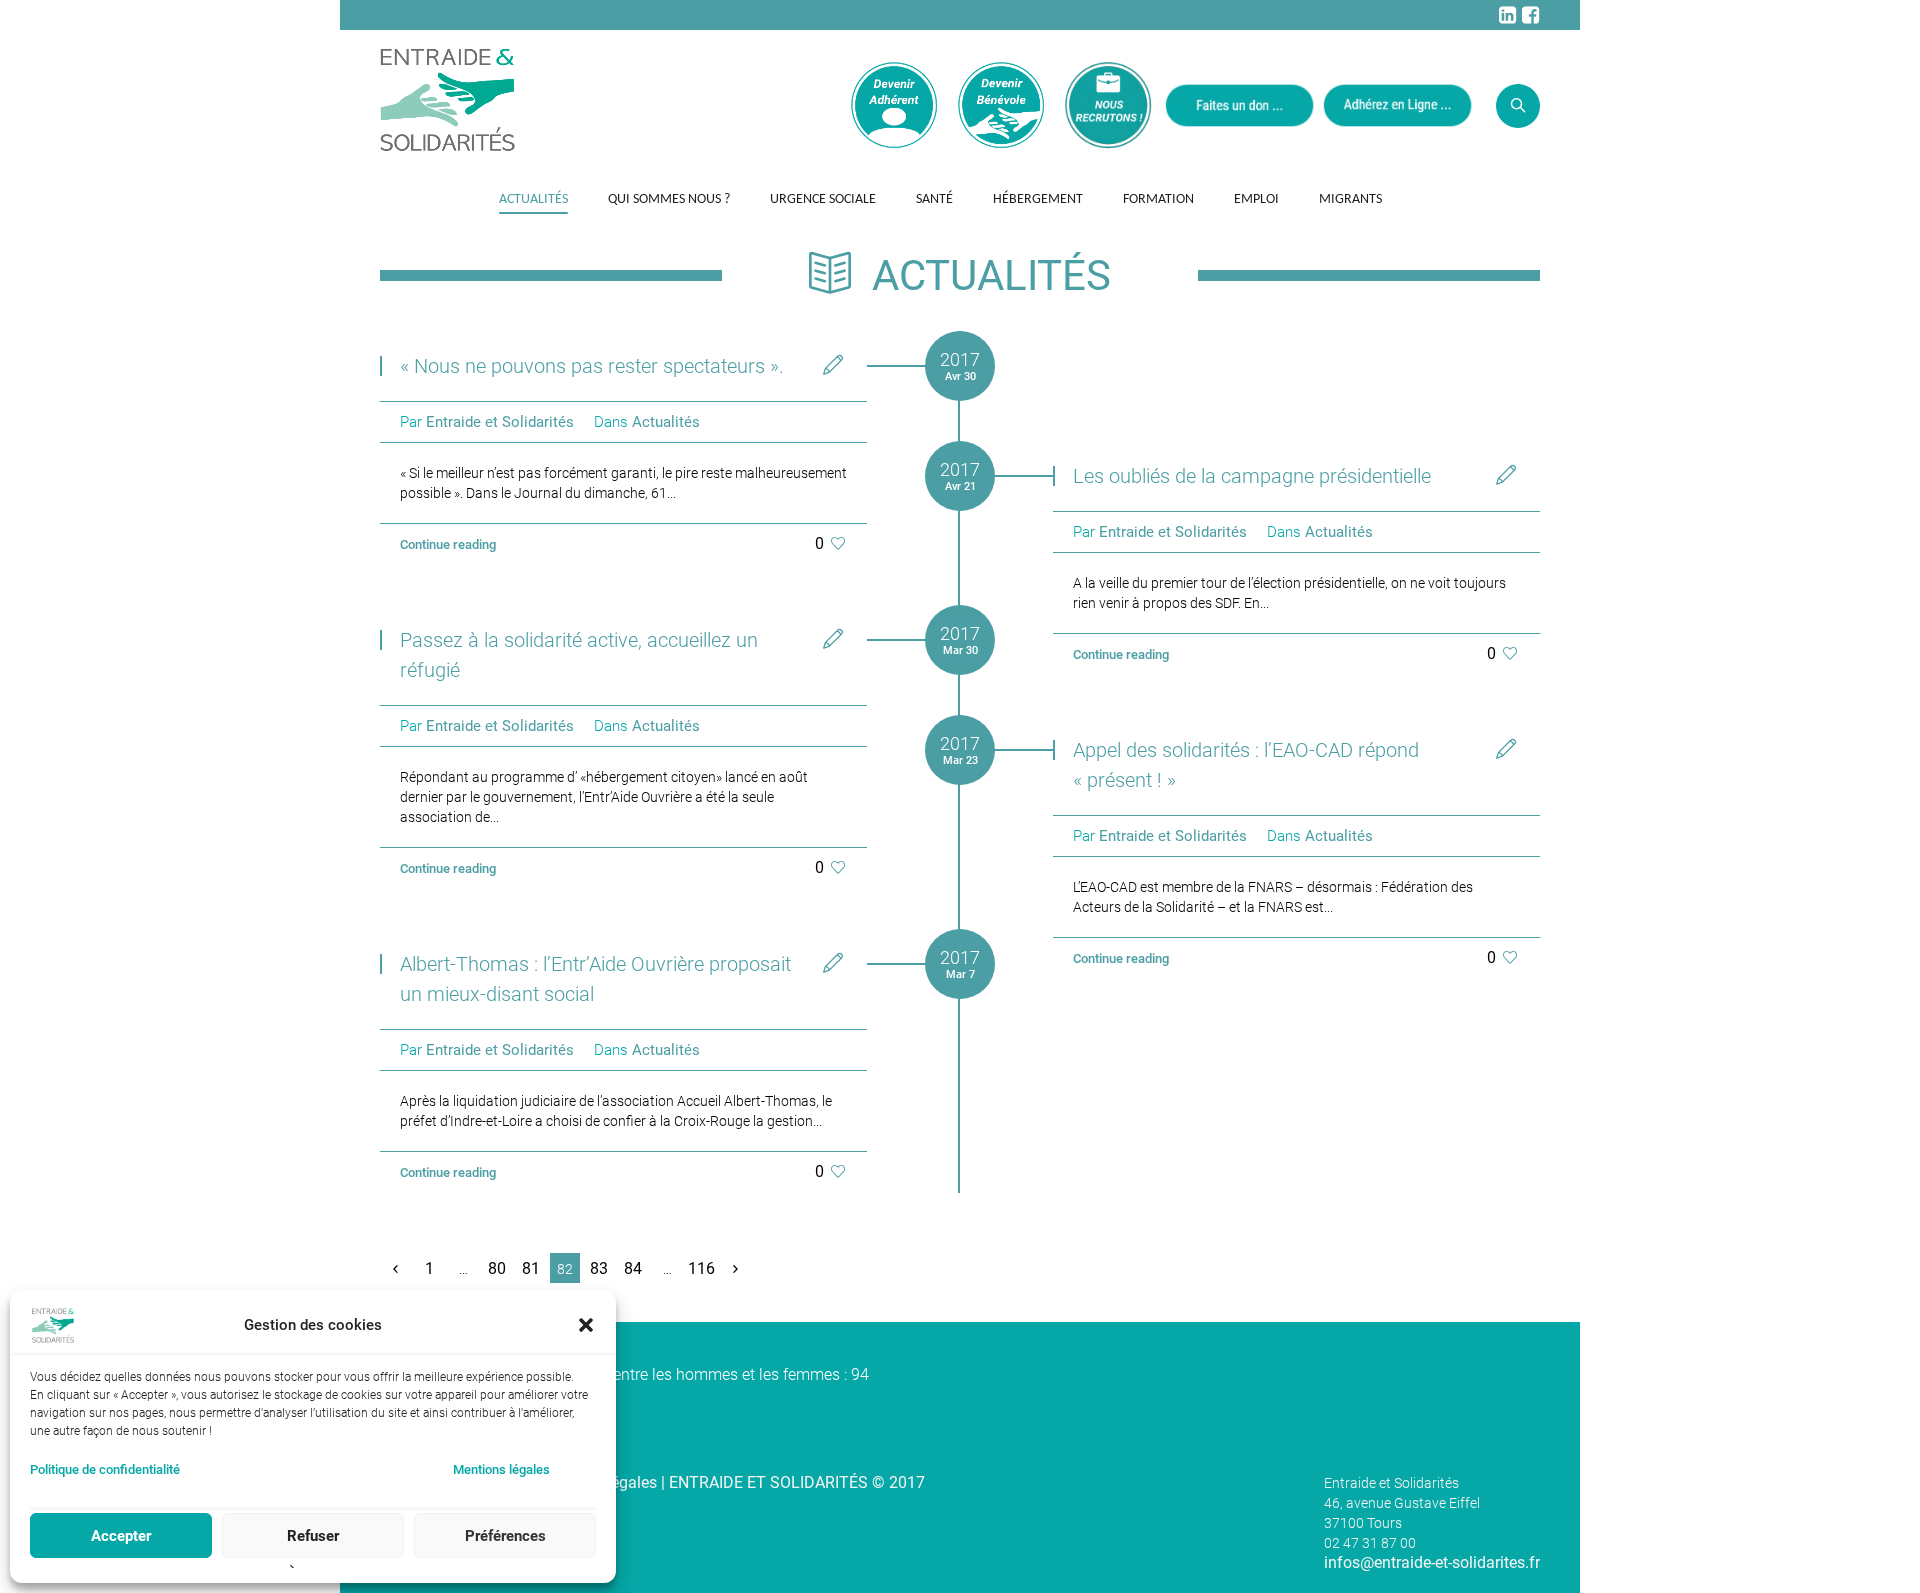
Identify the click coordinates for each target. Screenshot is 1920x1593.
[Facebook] (1530, 15)
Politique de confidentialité (105, 1469)
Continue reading (448, 544)
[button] (586, 1325)
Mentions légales (501, 1469)
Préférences (505, 1536)
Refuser (313, 1536)
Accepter (121, 1536)
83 (599, 1268)
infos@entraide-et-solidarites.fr (1432, 1562)
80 (497, 1268)
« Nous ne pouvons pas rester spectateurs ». (592, 366)
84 (633, 1268)
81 (531, 1268)
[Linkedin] (1507, 15)
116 (701, 1268)
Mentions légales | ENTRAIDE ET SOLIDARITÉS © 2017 (731, 1482)
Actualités (666, 422)
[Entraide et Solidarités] (447, 98)
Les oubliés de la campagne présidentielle (1252, 476)
